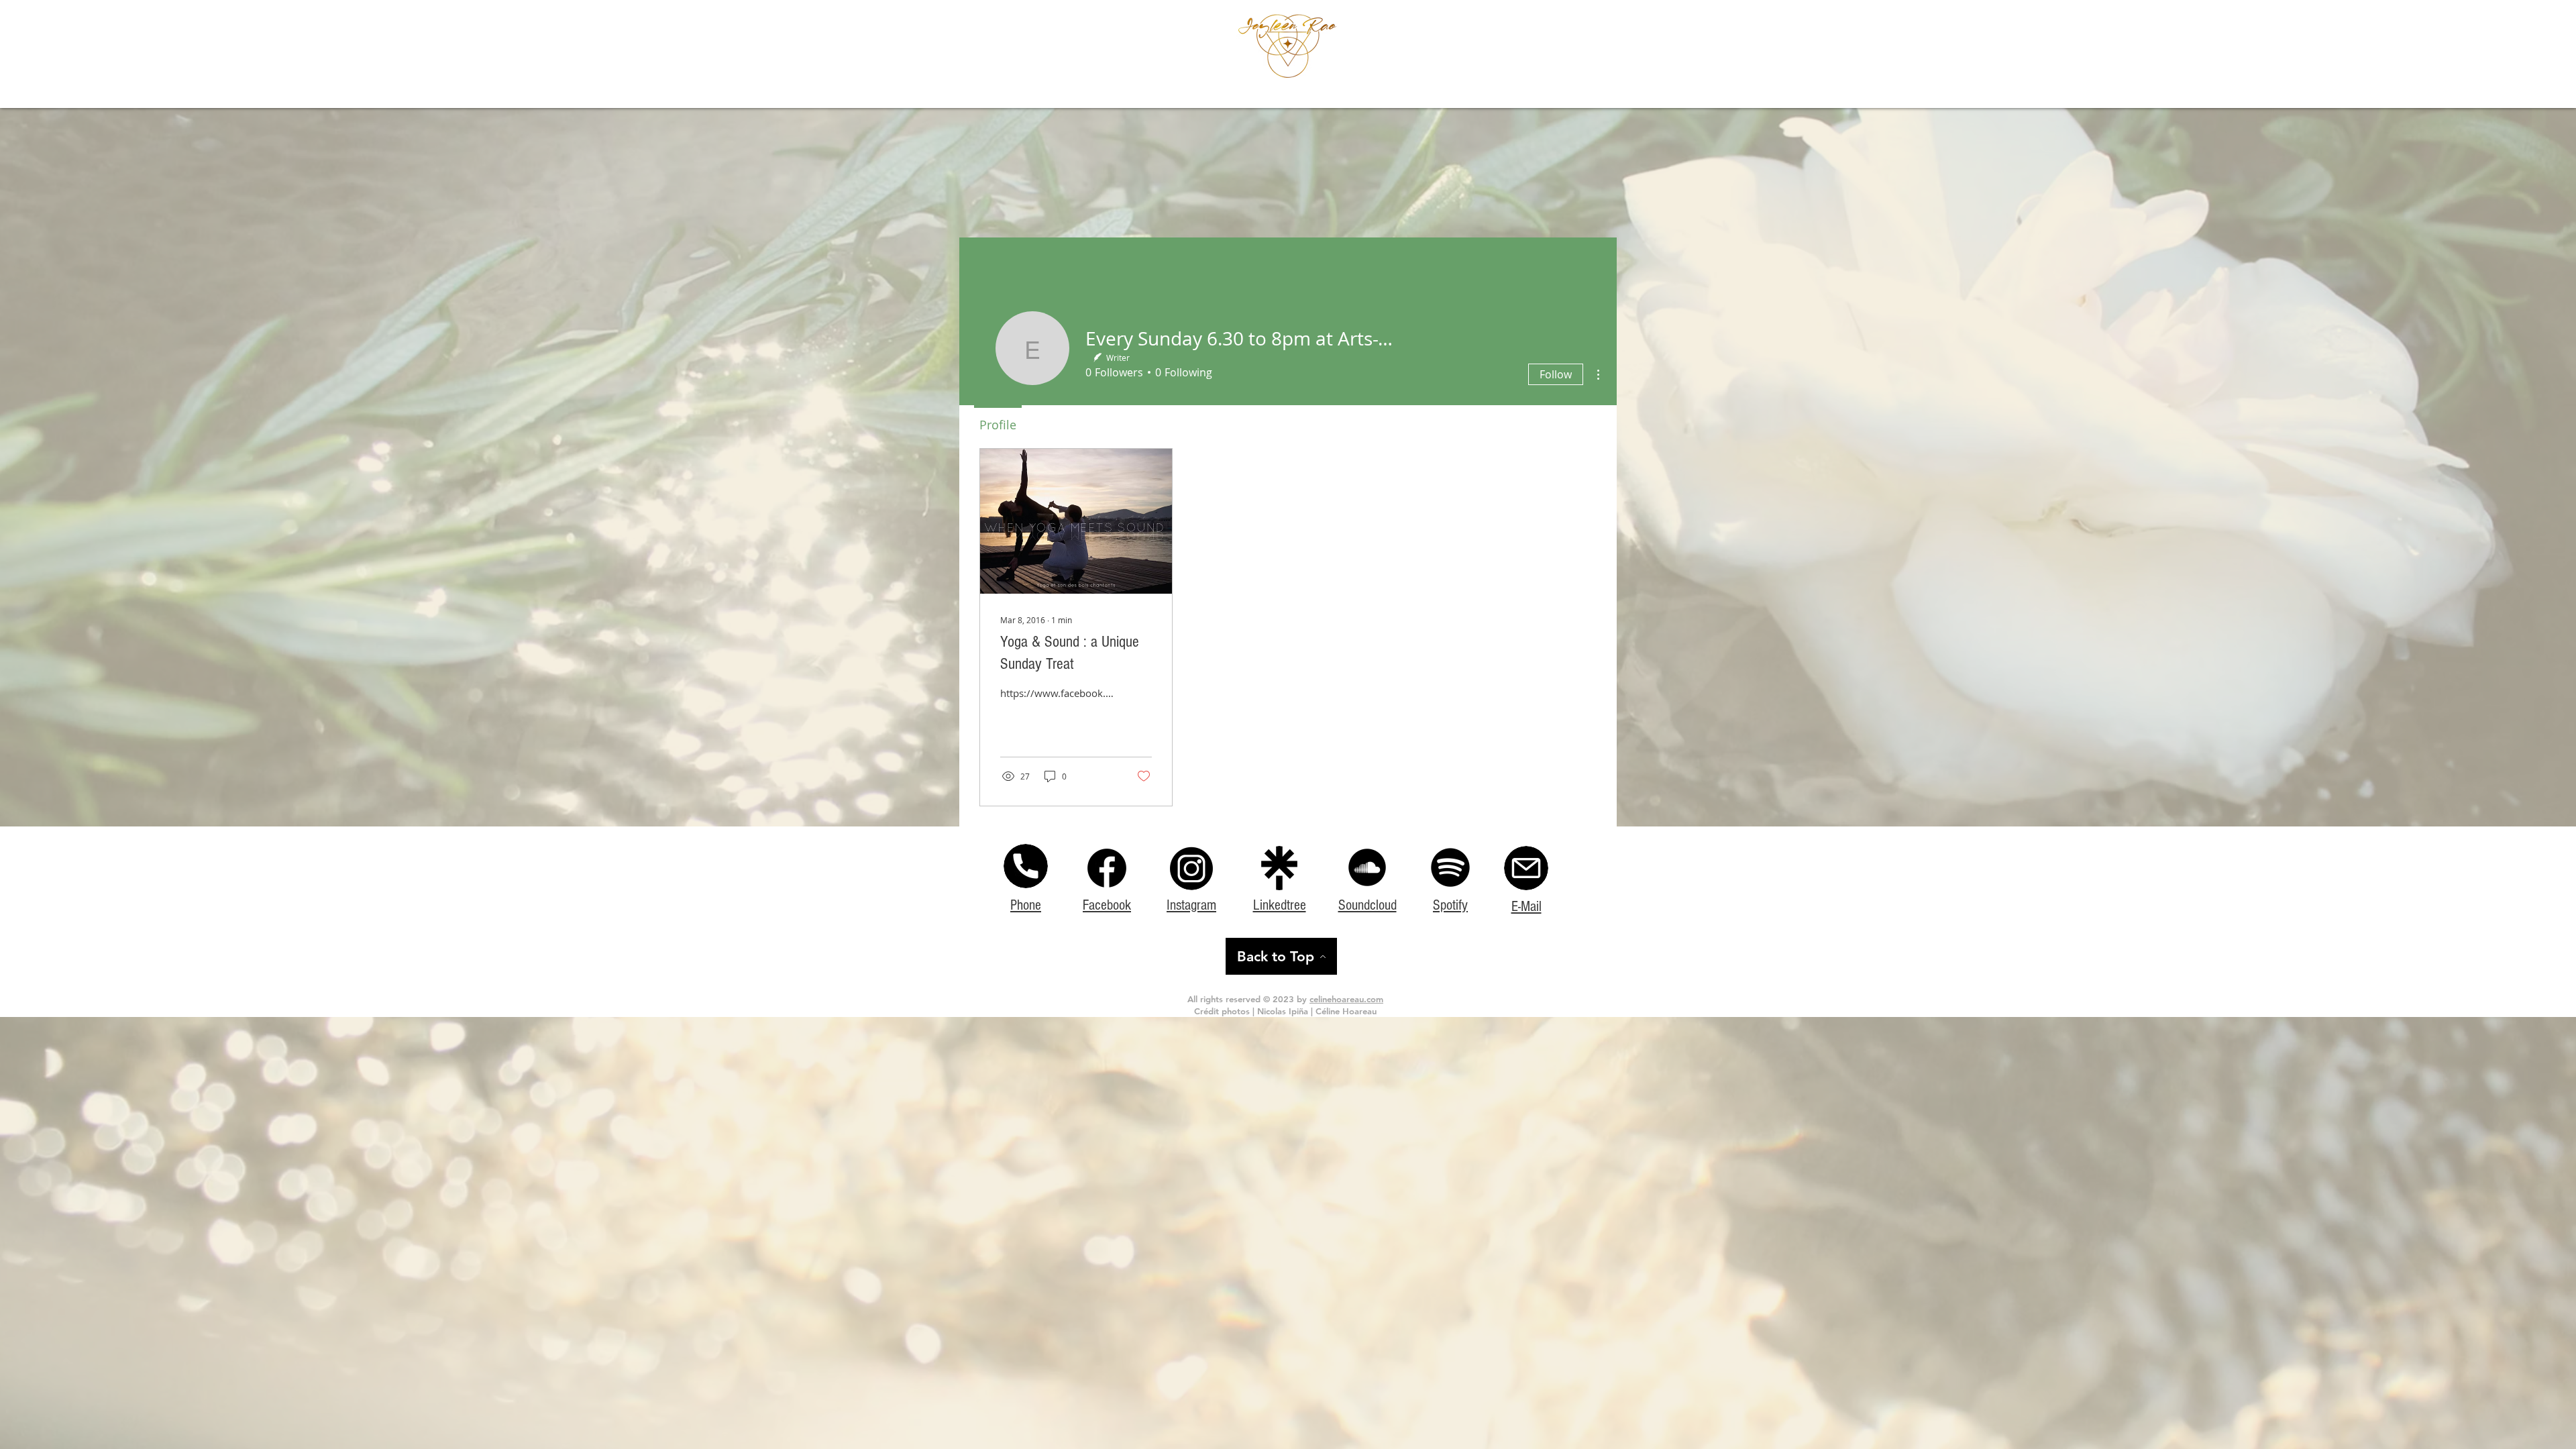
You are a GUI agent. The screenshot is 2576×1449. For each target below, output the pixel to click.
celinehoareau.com (1346, 999)
